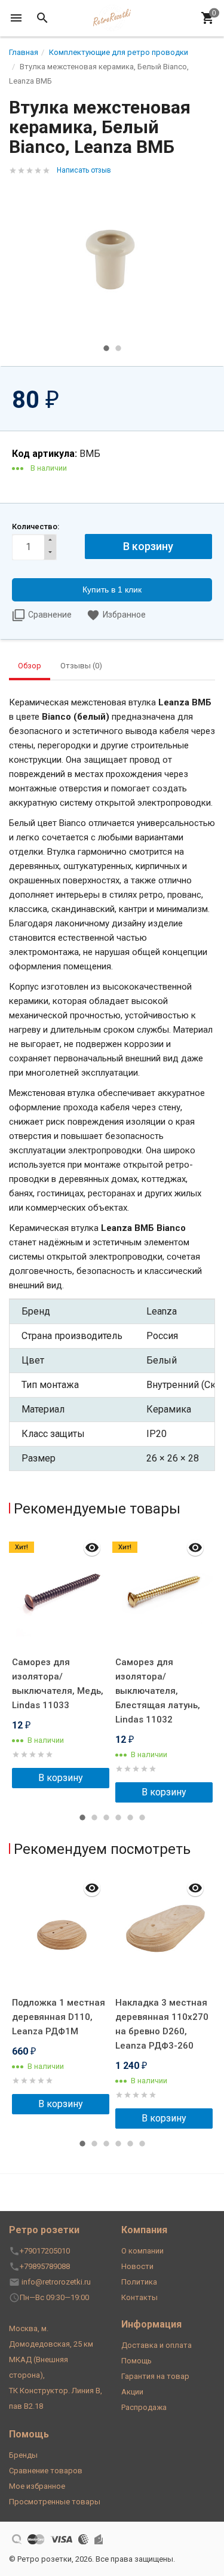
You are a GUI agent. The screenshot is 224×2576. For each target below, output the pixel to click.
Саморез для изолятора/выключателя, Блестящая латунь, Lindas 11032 (158, 1691)
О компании (142, 2251)
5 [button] (130, 1817)
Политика (139, 2282)
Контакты (139, 2297)
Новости (137, 2266)
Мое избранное (37, 2486)
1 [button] (106, 348)
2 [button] (118, 348)
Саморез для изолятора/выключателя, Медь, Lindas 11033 (58, 1684)
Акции (132, 2392)
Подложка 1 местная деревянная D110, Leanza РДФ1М (59, 2017)
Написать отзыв (84, 170)
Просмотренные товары (55, 2502)
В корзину (61, 1778)
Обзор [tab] (30, 666)
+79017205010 (45, 2251)
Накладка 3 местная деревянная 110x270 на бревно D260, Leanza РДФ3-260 (162, 2024)
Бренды (23, 2455)
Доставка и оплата (157, 2345)
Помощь (136, 2361)
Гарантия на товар (155, 2376)
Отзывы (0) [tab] (81, 666)
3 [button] (106, 1817)
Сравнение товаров (46, 2471)
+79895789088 (45, 2266)
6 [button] (142, 1817)
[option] (112, 261)
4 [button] (118, 1817)
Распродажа (144, 2407)
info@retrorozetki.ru (56, 2282)
